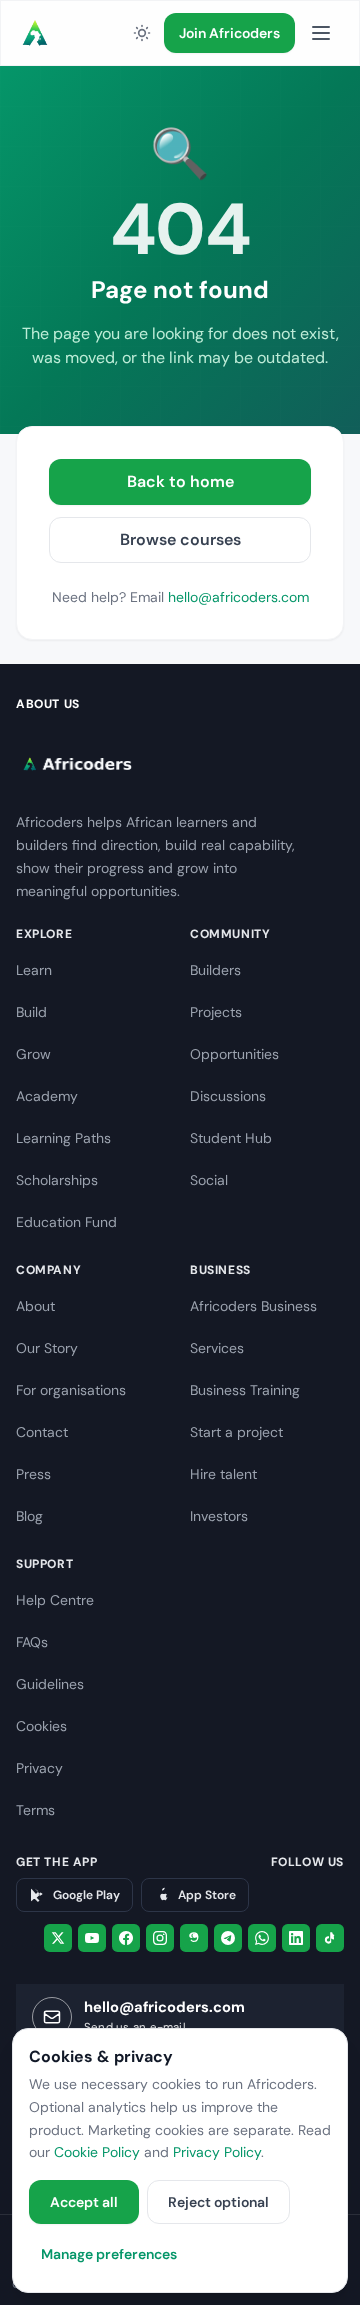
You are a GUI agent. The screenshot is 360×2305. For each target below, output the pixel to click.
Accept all (84, 2202)
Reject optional (218, 2202)
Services (217, 1348)
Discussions (228, 1096)
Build (31, 1012)
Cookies (41, 1726)
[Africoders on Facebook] (126, 1938)
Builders (215, 970)
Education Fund (66, 1222)
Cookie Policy (97, 2152)
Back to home (180, 481)
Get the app (57, 1862)
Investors (219, 1516)
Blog (29, 1516)
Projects (216, 1012)
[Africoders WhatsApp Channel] (262, 1938)
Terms (35, 1810)
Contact (42, 1432)
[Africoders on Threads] (194, 1938)
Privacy (39, 1768)
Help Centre (55, 1600)
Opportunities (234, 1054)
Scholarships (57, 1180)
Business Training (245, 1390)
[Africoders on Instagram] (160, 1938)
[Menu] (321, 33)
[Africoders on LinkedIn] (296, 1938)
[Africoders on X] (58, 1938)
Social (209, 1180)
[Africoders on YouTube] (92, 1938)
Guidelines (50, 1684)
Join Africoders (229, 33)
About (35, 1306)
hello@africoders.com (238, 597)
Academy (47, 1096)
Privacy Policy (217, 2152)
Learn (34, 970)
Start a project (236, 1432)
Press (33, 1474)
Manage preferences (109, 2254)
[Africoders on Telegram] (228, 1938)
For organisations (71, 1390)
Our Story (47, 1348)
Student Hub (231, 1138)
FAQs (32, 1642)
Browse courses (180, 539)
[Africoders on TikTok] (330, 1938)
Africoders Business (253, 1306)
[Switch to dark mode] (142, 33)
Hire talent (223, 1474)
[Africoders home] (35, 33)
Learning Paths (63, 1138)
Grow (33, 1054)
